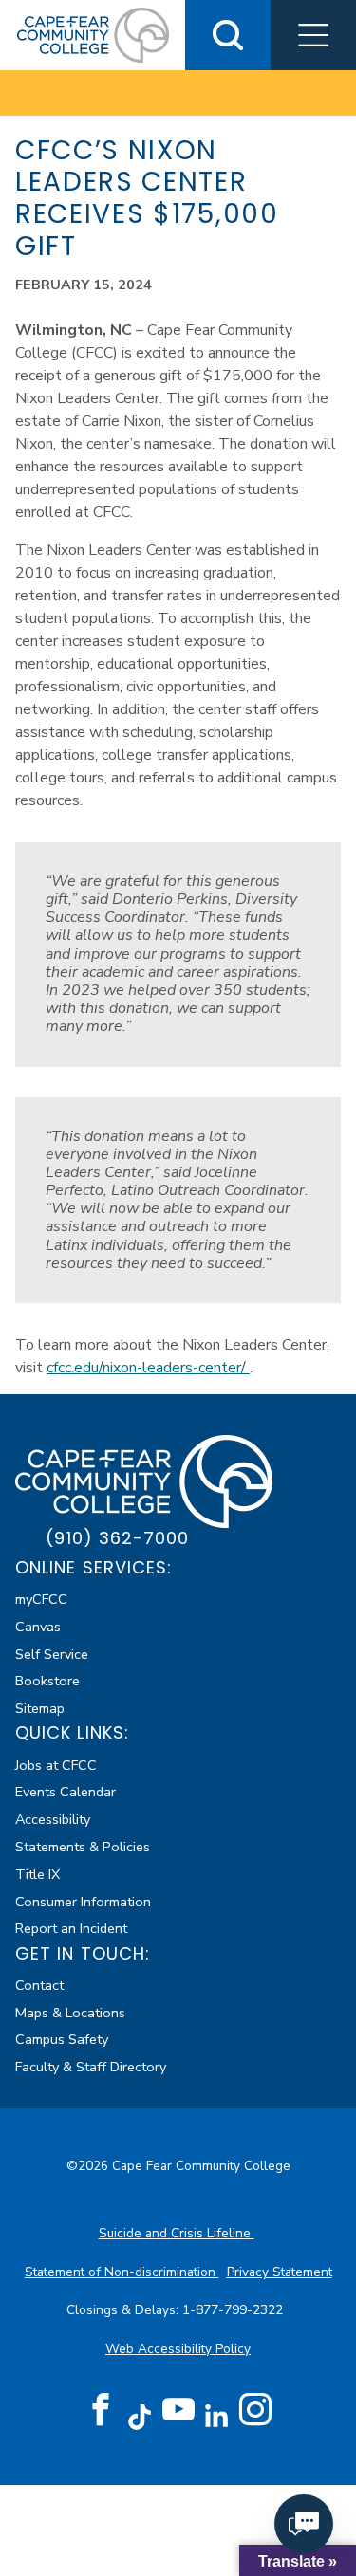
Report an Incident (71, 1928)
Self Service (52, 1654)
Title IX (37, 1874)
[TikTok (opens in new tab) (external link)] (139, 2416)
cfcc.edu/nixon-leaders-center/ (148, 1368)
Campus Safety (62, 2039)
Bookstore (47, 1681)
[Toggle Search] (228, 35)
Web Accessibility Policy (178, 2349)
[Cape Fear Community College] (93, 34)
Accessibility (53, 1819)
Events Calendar (66, 1792)
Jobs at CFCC (56, 1765)
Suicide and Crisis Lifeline (177, 2233)
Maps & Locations (70, 2013)
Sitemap (40, 1708)
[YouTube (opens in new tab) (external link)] (178, 2410)
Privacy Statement (280, 2272)
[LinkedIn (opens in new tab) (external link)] (217, 2416)
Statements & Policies (83, 1847)
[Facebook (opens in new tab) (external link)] (101, 2410)
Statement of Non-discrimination (122, 2272)
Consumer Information (83, 1902)
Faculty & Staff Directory (91, 2067)
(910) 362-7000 (117, 1538)
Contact (39, 1985)
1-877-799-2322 (234, 2310)
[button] (313, 35)
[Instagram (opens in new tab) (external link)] (255, 2410)
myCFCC (41, 1599)
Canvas (38, 1627)
